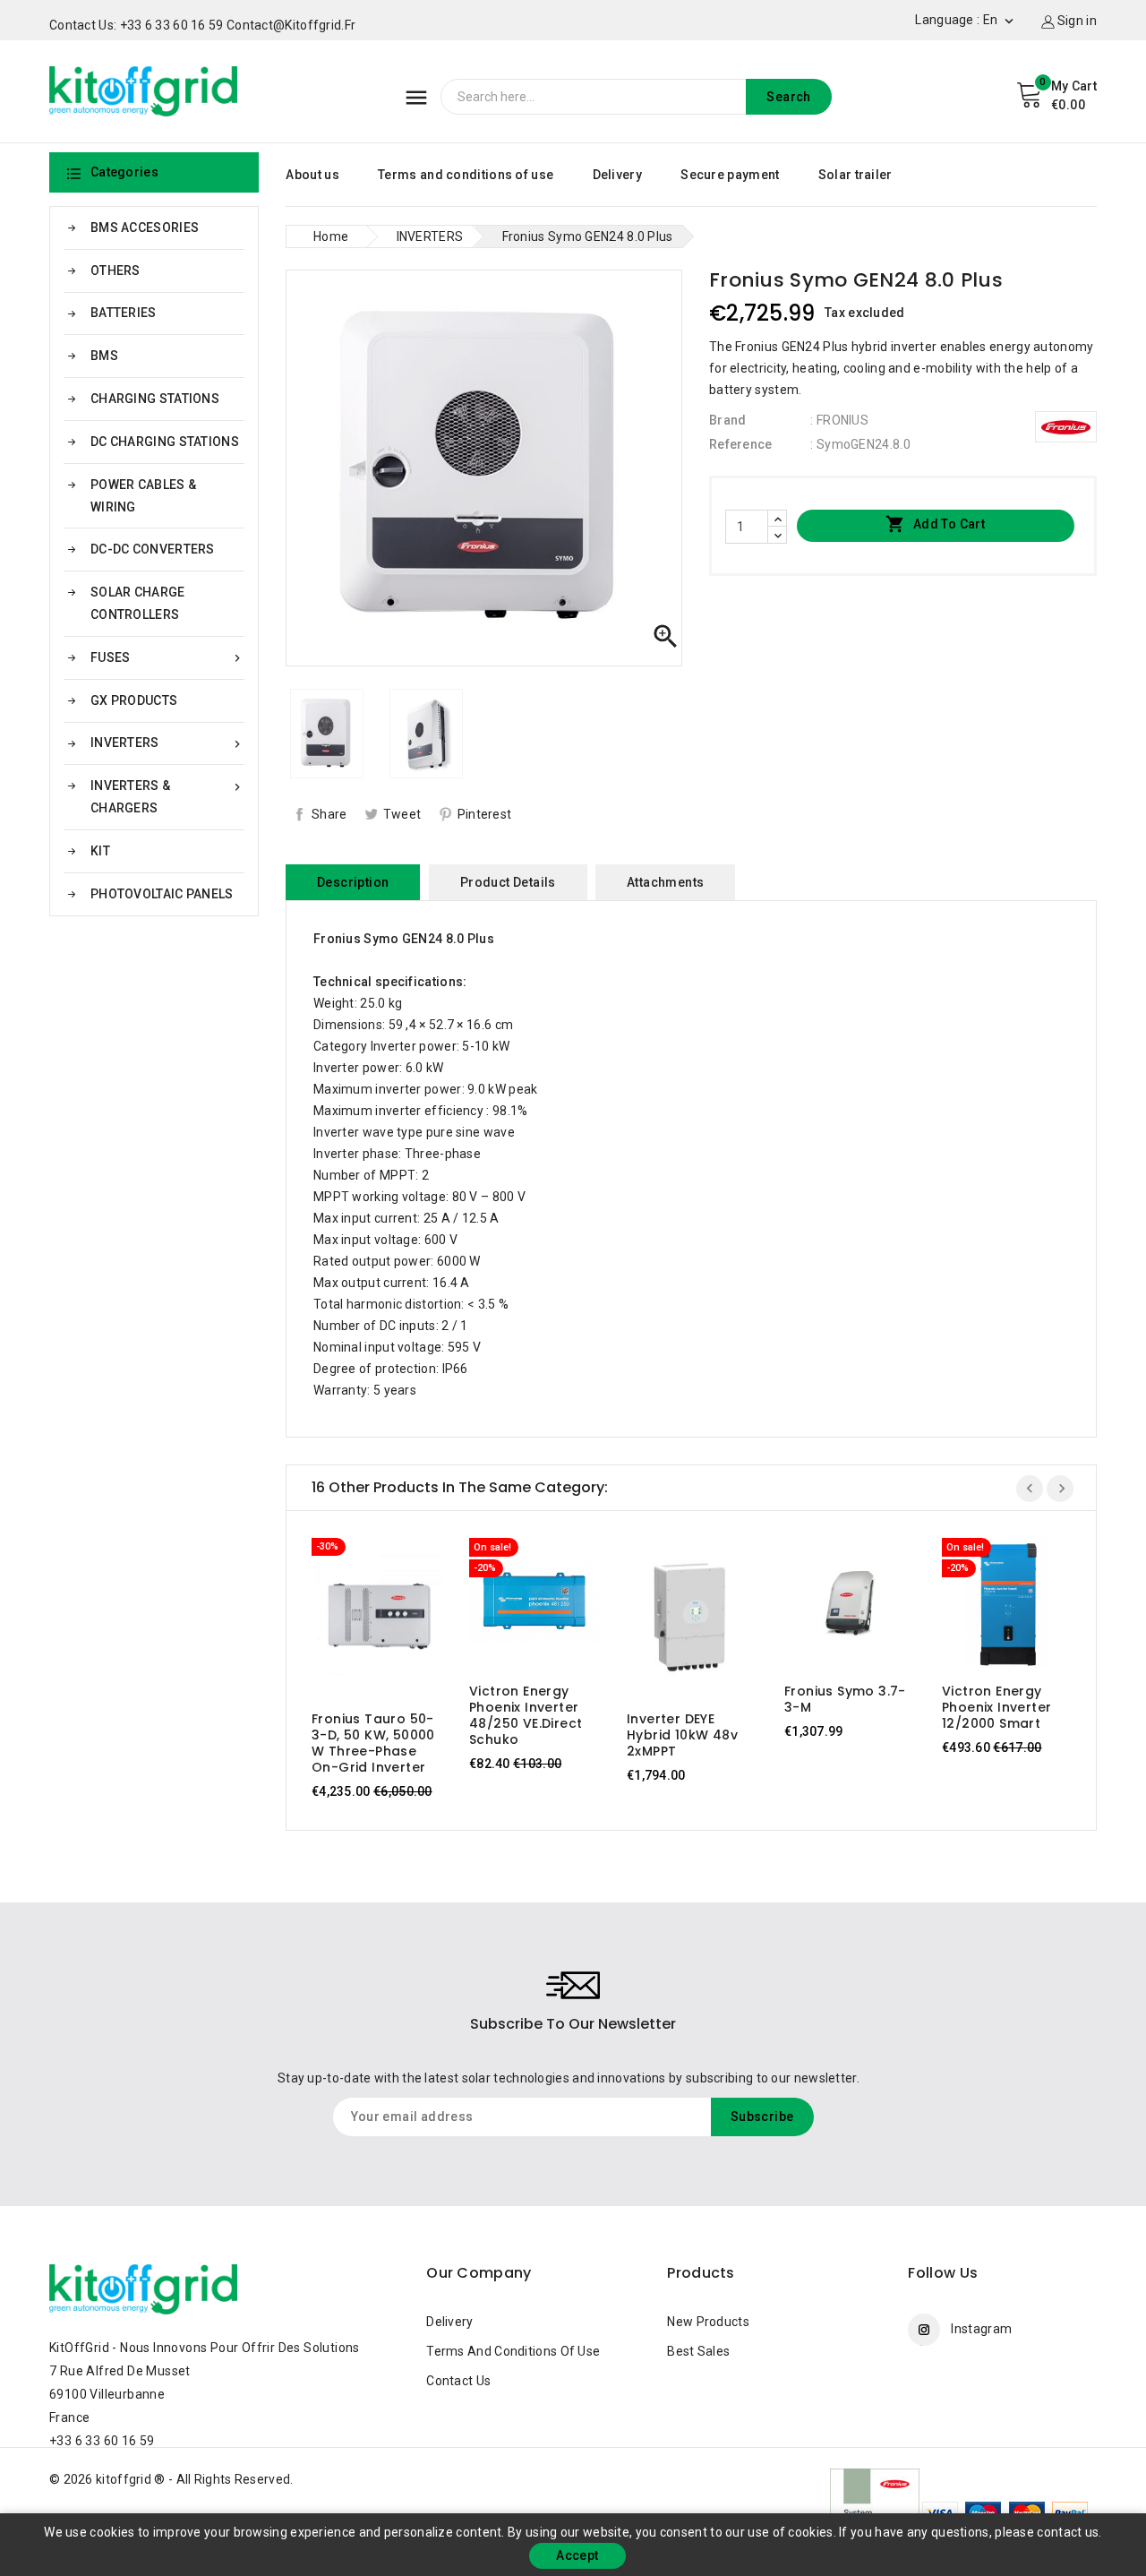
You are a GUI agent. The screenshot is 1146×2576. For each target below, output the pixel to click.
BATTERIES (124, 313)
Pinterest (485, 814)
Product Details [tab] (508, 882)
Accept (577, 2555)
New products (708, 2322)
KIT (100, 851)
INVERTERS (167, 743)
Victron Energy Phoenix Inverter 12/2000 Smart (996, 1707)
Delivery (617, 175)
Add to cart (935, 524)
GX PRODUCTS (134, 700)
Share (329, 814)
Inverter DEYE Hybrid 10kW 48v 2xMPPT (682, 1735)
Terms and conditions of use (466, 175)
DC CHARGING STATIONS (165, 442)
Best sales (698, 2351)
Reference (741, 444)
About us (312, 175)
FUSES (167, 658)
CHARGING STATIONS (155, 399)
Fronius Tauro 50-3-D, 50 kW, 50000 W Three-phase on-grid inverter (373, 1743)
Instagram (981, 2329)
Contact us (458, 2381)
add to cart (359, 1618)
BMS (104, 356)
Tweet (402, 814)
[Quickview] (394, 1618)
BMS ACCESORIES (145, 228)
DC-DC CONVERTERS (153, 549)
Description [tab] (353, 882)
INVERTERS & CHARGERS (167, 797)
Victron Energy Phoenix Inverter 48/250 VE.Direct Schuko (526, 1715)
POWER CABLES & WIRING (143, 496)
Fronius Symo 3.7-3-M (845, 1699)
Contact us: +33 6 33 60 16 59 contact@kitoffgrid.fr (202, 25)
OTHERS (115, 270)
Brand (728, 420)
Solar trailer (855, 175)
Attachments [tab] (665, 882)
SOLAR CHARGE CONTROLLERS (138, 603)
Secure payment (730, 175)
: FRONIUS (839, 420)
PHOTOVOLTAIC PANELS (162, 894)
